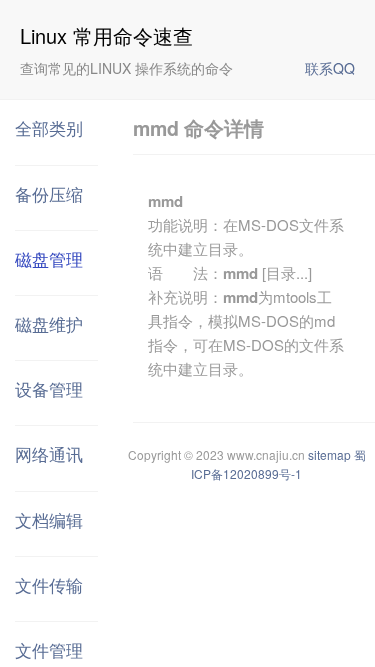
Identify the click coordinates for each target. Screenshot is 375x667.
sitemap (329, 454)
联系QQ (330, 68)
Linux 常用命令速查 (106, 35)
